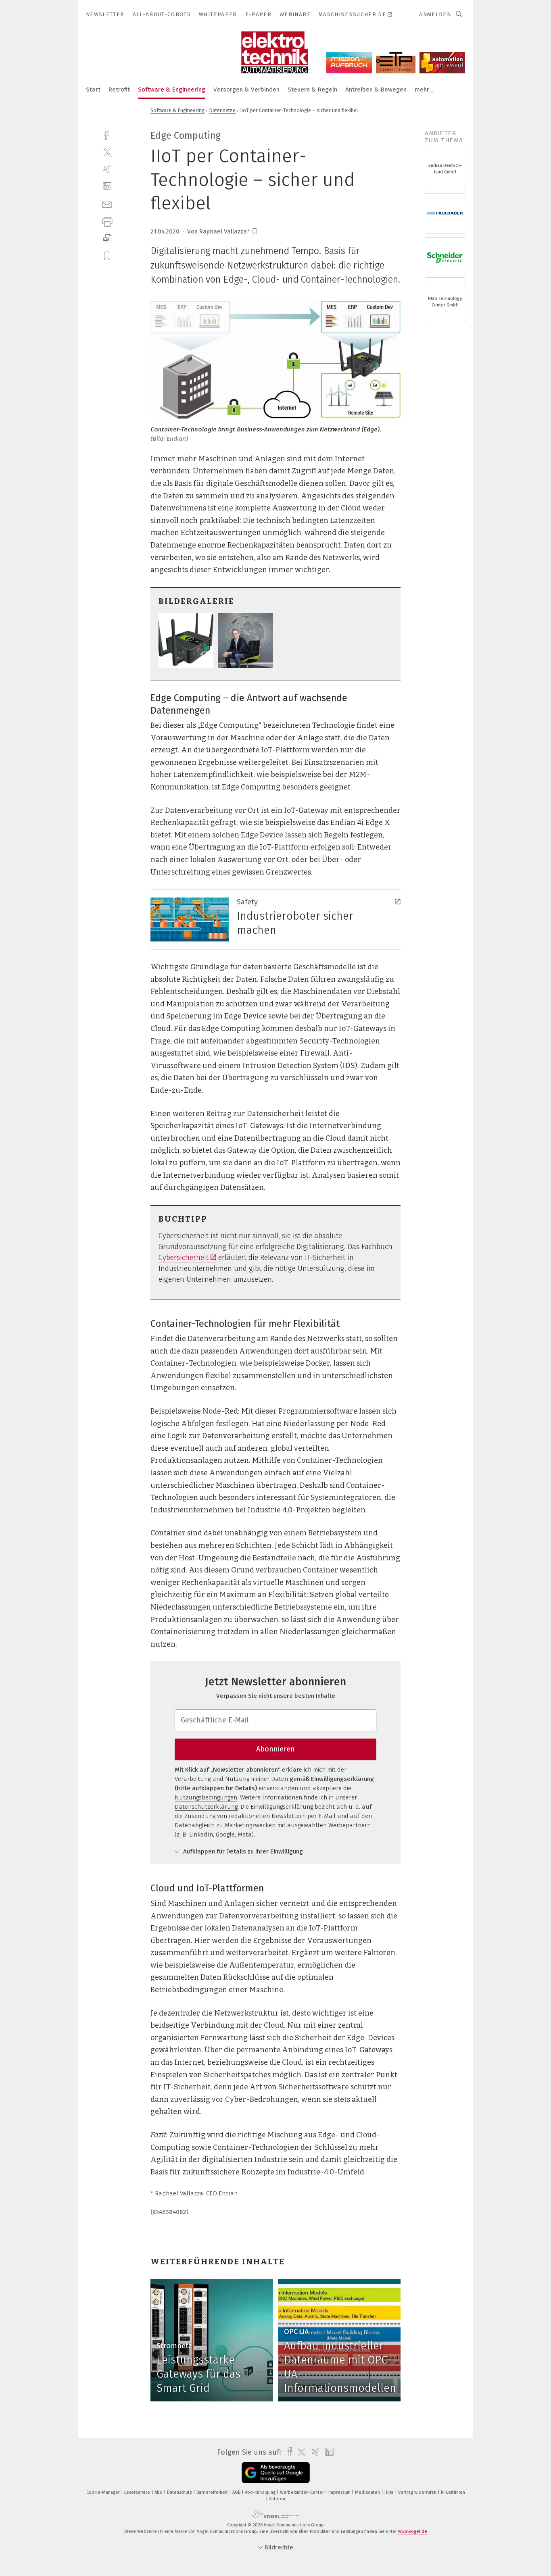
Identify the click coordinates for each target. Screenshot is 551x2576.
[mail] (107, 204)
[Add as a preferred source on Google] (276, 2473)
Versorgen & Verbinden (246, 90)
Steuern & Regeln (312, 90)
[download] (107, 238)
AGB (237, 2492)
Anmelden (435, 14)
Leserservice (138, 2492)
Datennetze (222, 110)
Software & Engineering (172, 90)
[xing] (107, 169)
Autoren (277, 2499)
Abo (159, 2492)
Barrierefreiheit (213, 2492)
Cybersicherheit (184, 1258)
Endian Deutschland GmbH (445, 169)
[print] (107, 221)
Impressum (340, 2492)
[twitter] (107, 152)
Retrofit (119, 90)
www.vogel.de (413, 2531)
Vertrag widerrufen (418, 2492)
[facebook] (107, 134)
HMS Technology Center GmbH (445, 302)
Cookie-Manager (104, 2492)
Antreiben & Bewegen (376, 90)
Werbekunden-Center (303, 2492)
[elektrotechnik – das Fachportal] (93, 89)
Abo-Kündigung (261, 2492)
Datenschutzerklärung (206, 1807)
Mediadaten (368, 2492)
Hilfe (390, 2492)
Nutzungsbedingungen (206, 1797)
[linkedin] (107, 186)
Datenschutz (180, 2492)
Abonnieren (275, 1749)
